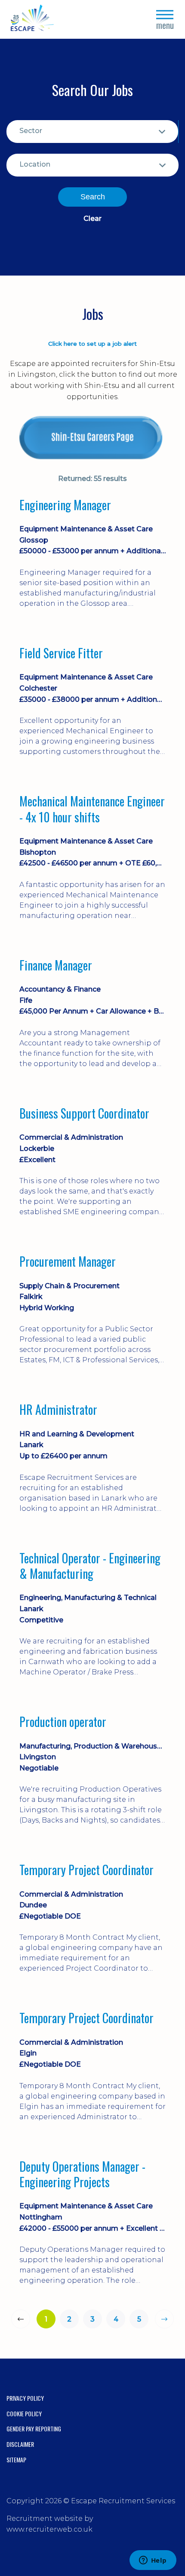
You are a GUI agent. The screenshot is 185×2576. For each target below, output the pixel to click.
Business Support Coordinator (84, 1113)
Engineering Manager (65, 505)
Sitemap (16, 2460)
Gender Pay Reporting (34, 2429)
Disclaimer (20, 2444)
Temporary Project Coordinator (86, 1870)
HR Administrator (58, 1410)
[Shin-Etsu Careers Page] (92, 438)
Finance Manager (56, 965)
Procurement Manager (68, 1262)
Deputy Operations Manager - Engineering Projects (82, 2175)
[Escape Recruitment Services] (32, 20)
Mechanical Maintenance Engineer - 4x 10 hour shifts (92, 809)
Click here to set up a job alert (92, 344)
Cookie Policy (24, 2413)
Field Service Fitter (61, 653)
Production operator (63, 1722)
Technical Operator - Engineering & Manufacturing (90, 1566)
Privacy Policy (25, 2398)
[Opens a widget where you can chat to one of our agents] (153, 2561)
